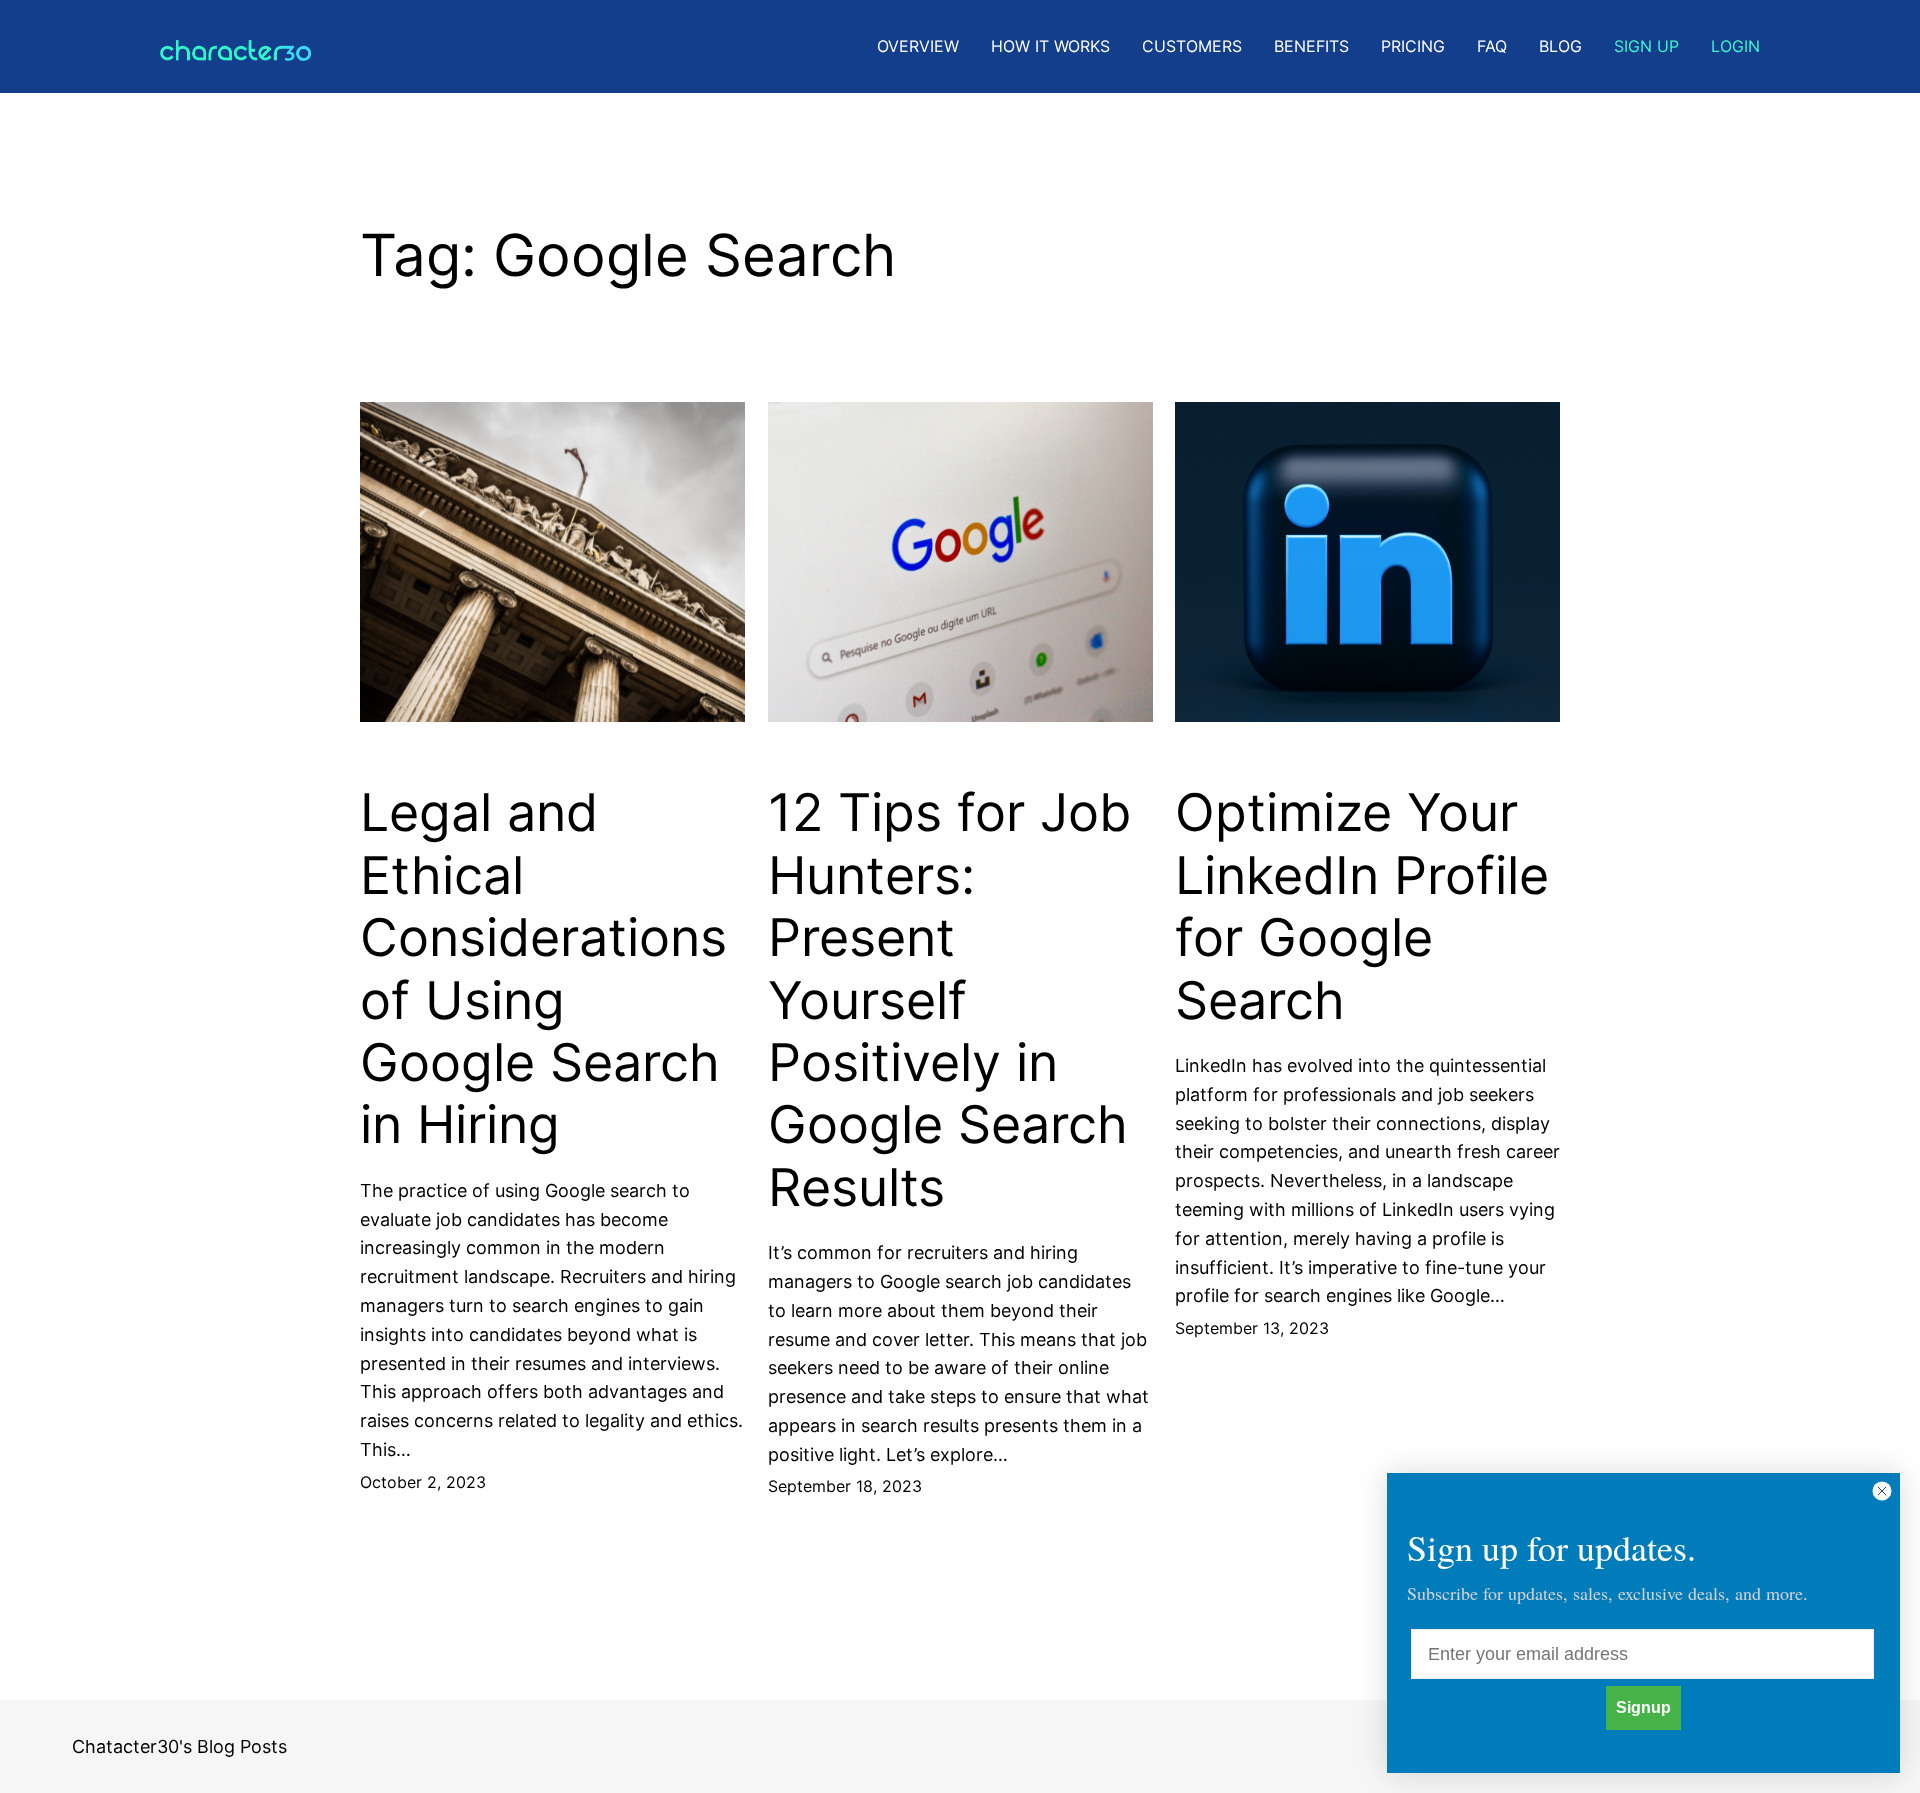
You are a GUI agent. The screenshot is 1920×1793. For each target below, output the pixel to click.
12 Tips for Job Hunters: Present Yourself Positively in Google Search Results (949, 1000)
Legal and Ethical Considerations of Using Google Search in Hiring (543, 969)
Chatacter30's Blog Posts (179, 1746)
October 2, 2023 (423, 1482)
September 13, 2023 (1252, 1328)
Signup (1643, 1707)
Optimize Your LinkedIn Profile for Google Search (1362, 906)
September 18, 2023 (845, 1486)
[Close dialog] (1882, 1491)
